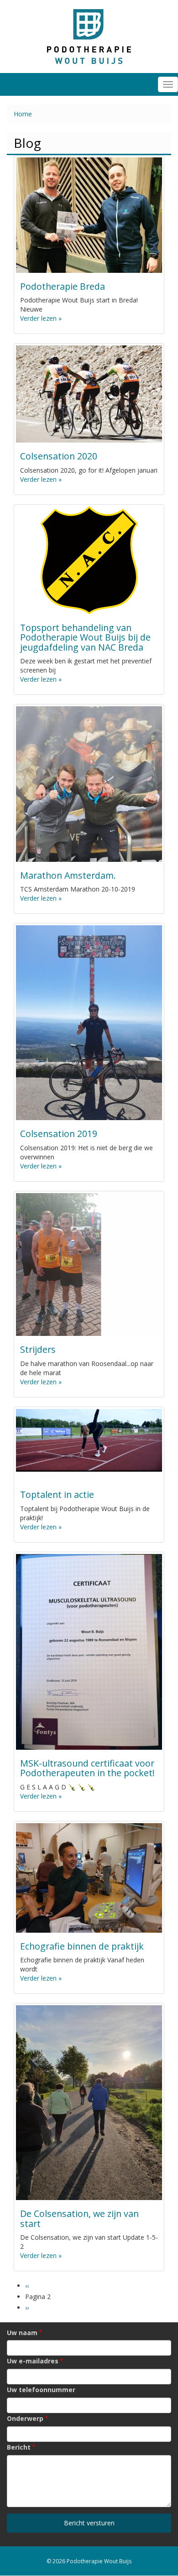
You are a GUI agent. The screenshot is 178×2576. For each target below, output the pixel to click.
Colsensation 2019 (59, 1134)
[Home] (89, 36)
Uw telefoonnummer (41, 2390)
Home (23, 114)
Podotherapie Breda (63, 286)
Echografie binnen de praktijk (82, 1946)
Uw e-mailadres (33, 2361)
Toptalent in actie (57, 1494)
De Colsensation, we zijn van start (79, 2219)
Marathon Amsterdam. (68, 875)
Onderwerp (25, 2418)
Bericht (19, 2447)
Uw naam (22, 2333)
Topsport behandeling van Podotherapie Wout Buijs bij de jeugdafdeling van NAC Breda (85, 637)
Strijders (38, 1349)
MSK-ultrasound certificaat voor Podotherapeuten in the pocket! (87, 1768)
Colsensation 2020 (59, 456)
